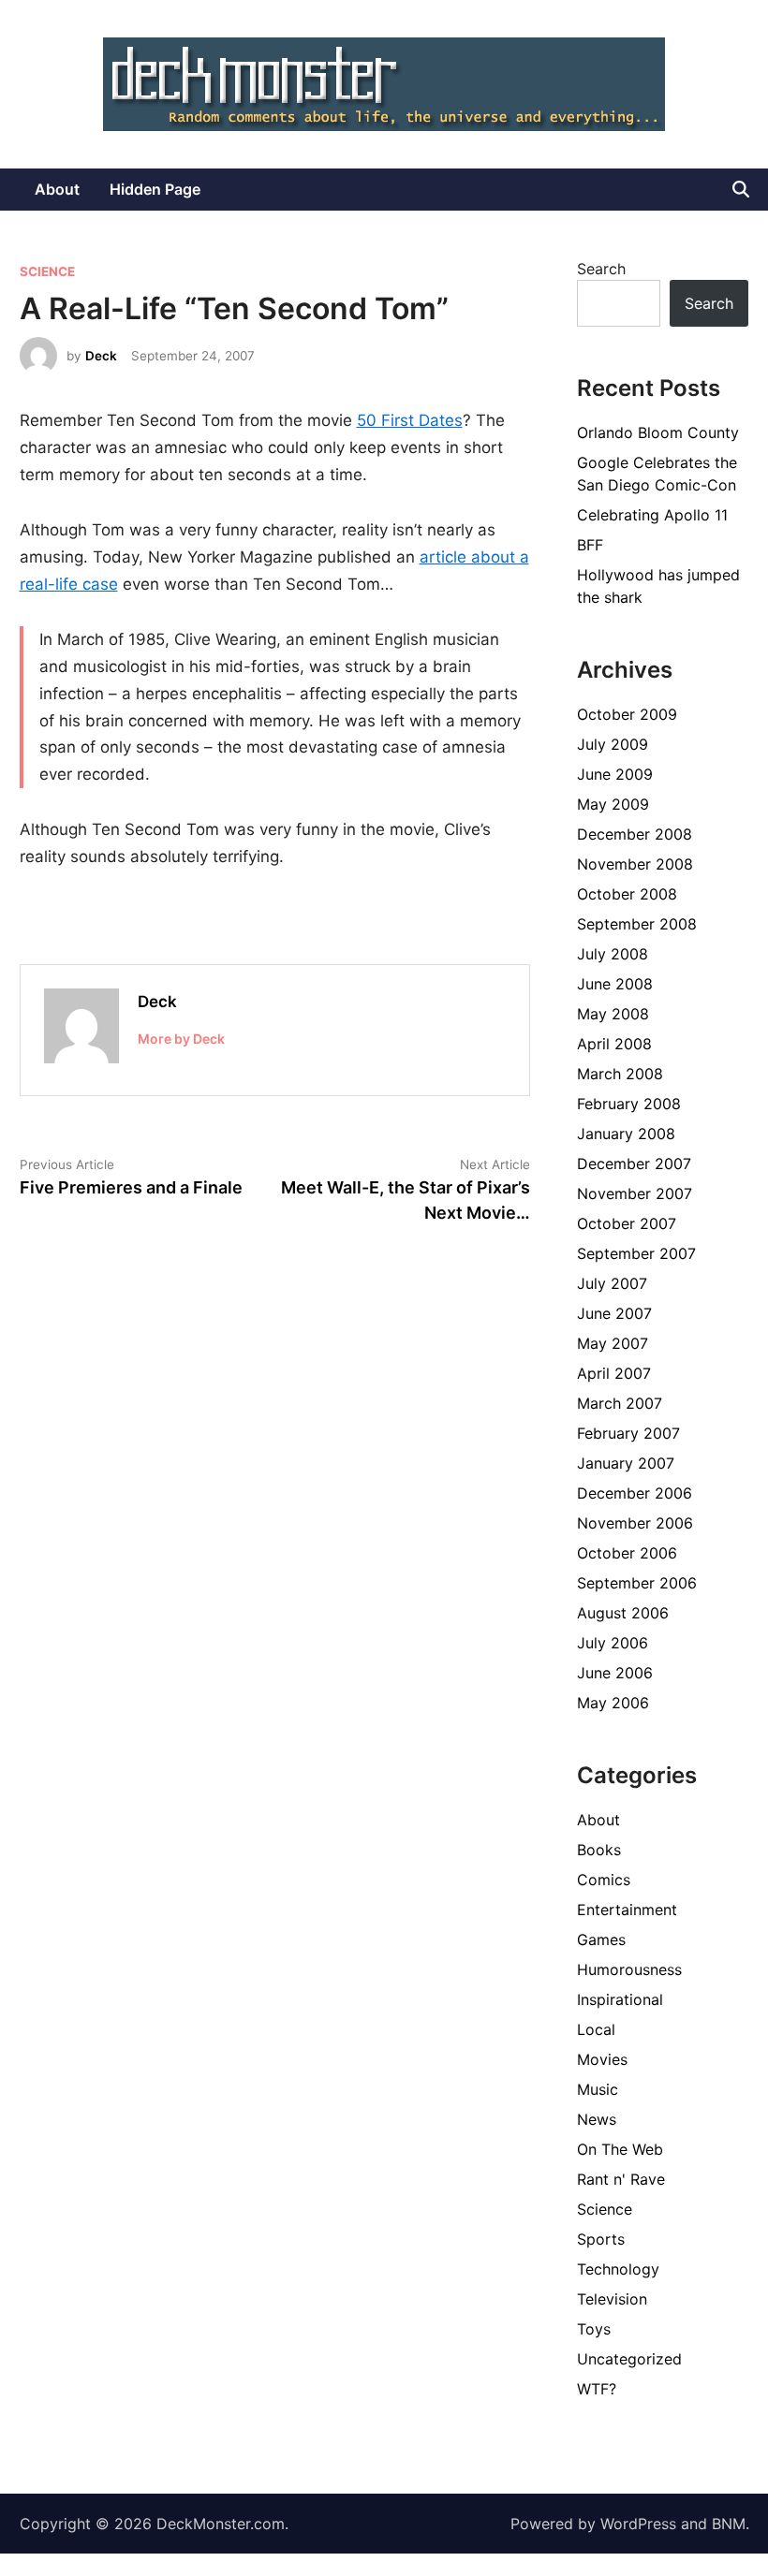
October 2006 (627, 1553)
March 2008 (620, 1074)
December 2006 (635, 1493)
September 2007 (636, 1253)
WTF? (597, 2389)
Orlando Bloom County (658, 432)
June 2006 (615, 1673)
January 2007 (626, 1463)
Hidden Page (155, 189)
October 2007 (627, 1223)
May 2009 (613, 804)
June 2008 (615, 984)
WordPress (638, 2524)
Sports (601, 2239)
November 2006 (635, 1523)
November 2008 (635, 864)
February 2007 (628, 1433)
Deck (101, 356)
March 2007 (620, 1403)
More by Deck (181, 1039)
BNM (729, 2524)
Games (601, 1939)
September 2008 (637, 924)
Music (598, 2089)
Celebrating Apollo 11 (652, 515)
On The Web (620, 2149)
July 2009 (613, 744)
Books (599, 1850)
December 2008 (635, 834)
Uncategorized (629, 2359)
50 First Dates (410, 420)
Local (596, 2029)
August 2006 (623, 1613)
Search (601, 269)
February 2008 (629, 1104)
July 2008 (613, 954)
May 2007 (613, 1343)
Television (612, 2299)
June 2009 (615, 774)
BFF (590, 545)
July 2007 (612, 1283)
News (597, 2119)
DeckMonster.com (221, 2524)
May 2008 (613, 1014)
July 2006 (613, 1643)
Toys (594, 2329)
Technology (618, 2269)
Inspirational (620, 1999)
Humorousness (629, 1969)
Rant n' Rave (621, 2179)
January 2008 (626, 1134)
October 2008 (627, 894)
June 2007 (614, 1313)
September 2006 (637, 1583)
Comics (604, 1880)
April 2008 (614, 1044)
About (57, 189)
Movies (602, 2059)
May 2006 (613, 1703)
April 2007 (614, 1373)
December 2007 (634, 1164)
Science (47, 271)
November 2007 (635, 1193)
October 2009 (627, 714)
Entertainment (627, 1910)
